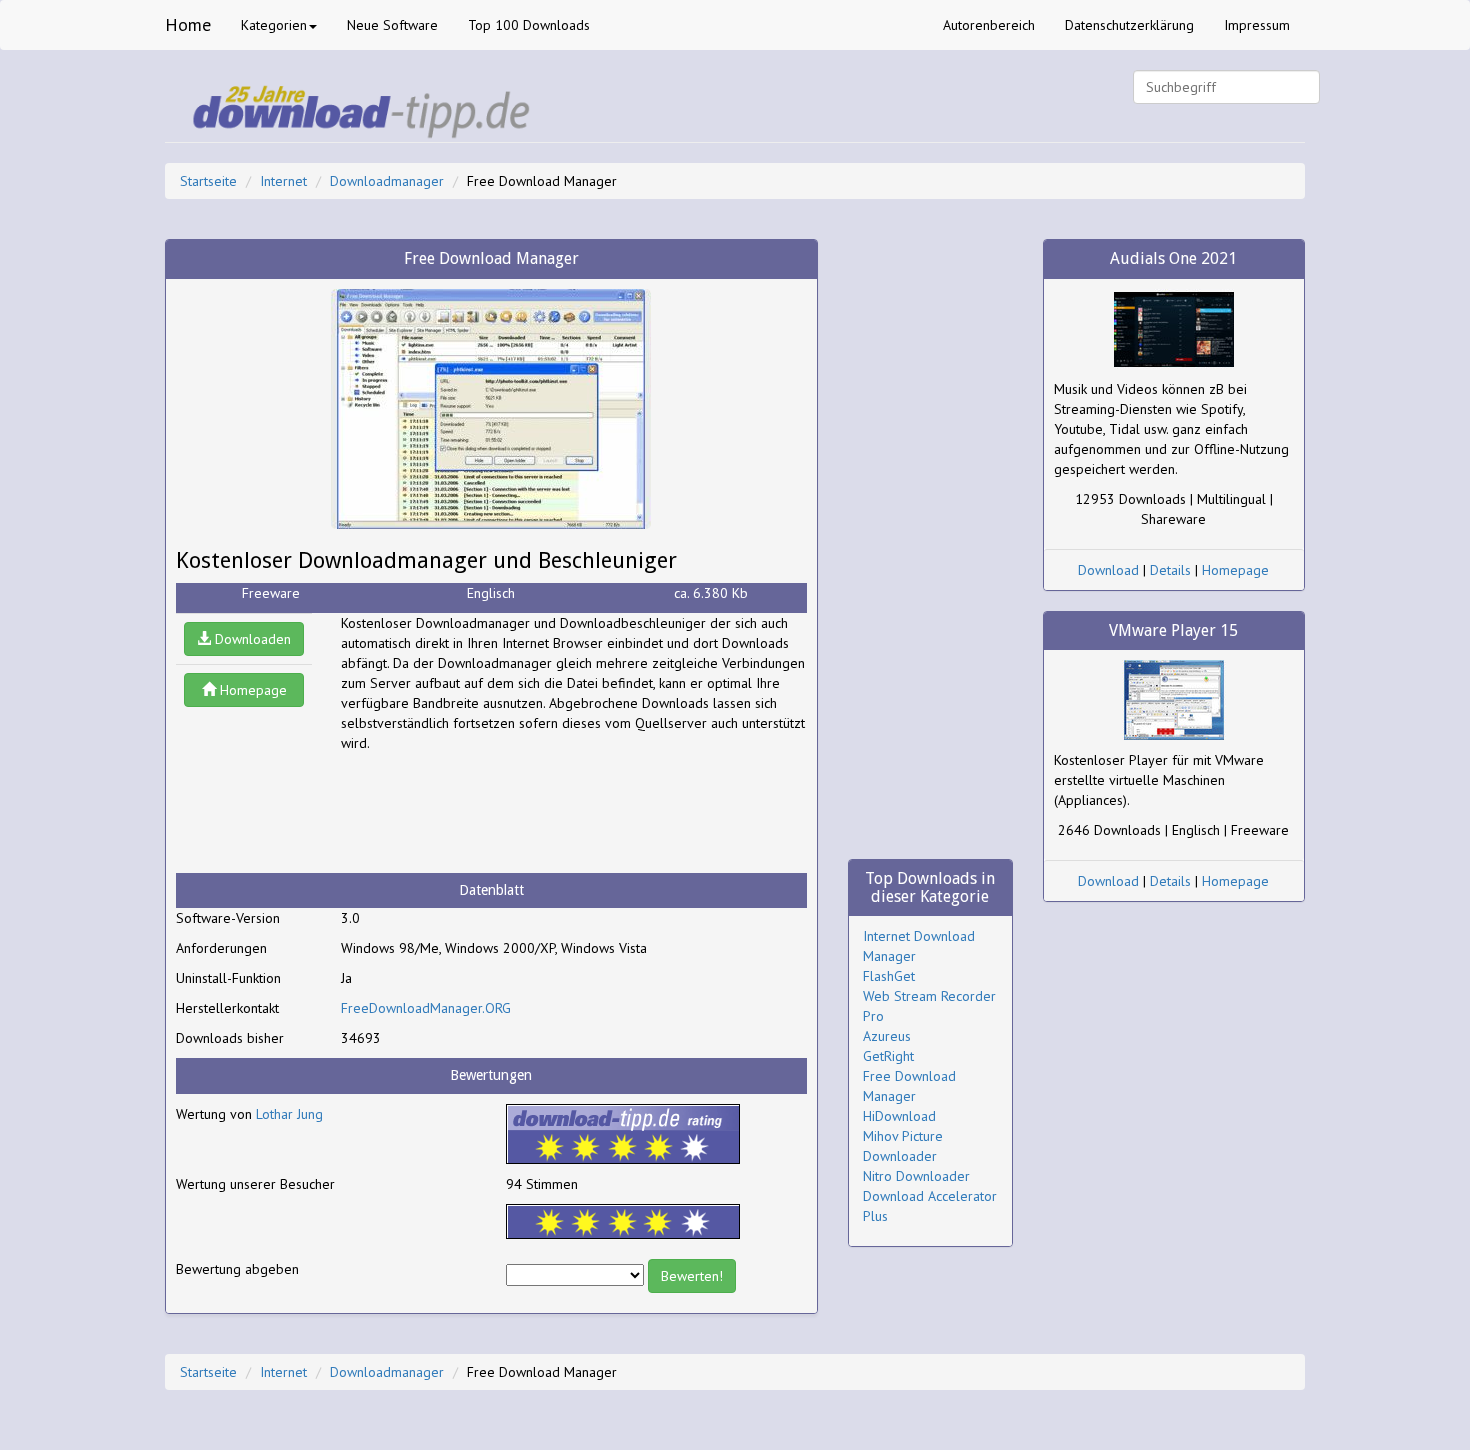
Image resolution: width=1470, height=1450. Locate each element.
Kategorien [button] (274, 25)
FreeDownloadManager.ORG (426, 1008)
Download (1108, 570)
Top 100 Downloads (529, 25)
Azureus (887, 1036)
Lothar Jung (289, 1114)
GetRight (888, 1056)
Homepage (251, 690)
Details (1170, 570)
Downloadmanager (387, 181)
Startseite (208, 181)
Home (188, 24)
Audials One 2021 (1173, 258)
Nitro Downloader (916, 1176)
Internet (283, 181)
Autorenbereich (989, 25)
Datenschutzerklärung (1129, 25)
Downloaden (251, 639)
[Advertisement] (501, 813)
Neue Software (392, 25)
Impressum (1257, 25)
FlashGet (889, 976)
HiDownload (899, 1116)
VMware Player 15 (1173, 630)
